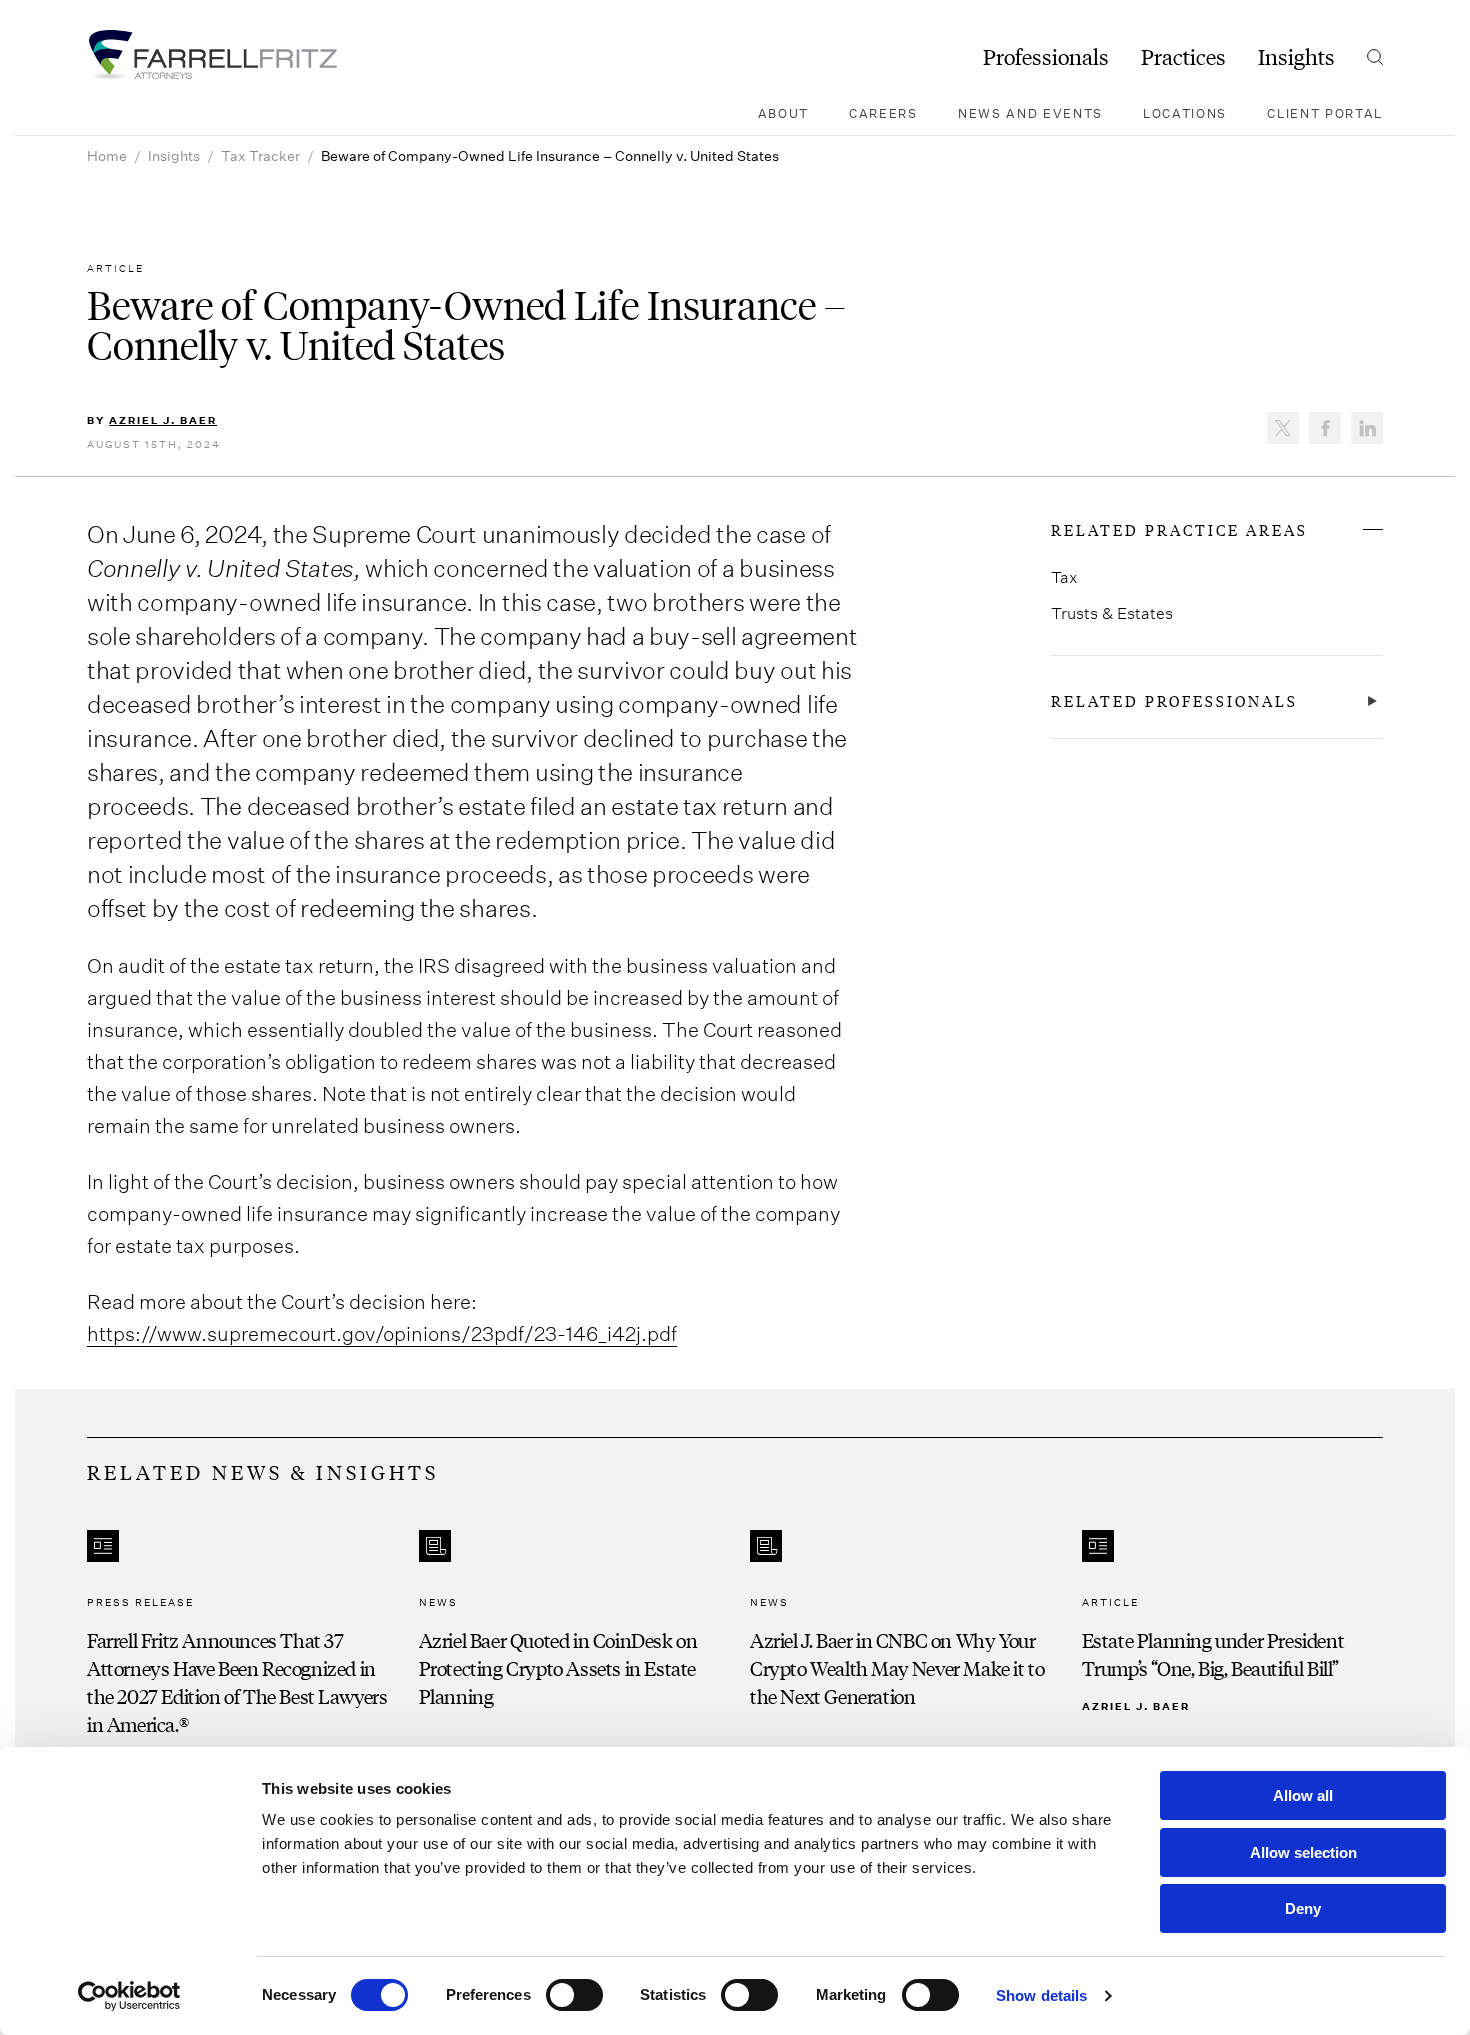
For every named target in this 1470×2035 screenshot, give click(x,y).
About (783, 113)
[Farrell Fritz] (212, 55)
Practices (1183, 57)
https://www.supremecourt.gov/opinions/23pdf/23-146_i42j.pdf (382, 1333)
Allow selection (1303, 1852)
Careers (883, 113)
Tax (1064, 576)
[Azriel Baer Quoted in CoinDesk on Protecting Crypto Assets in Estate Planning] (570, 1634)
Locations (1185, 113)
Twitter (1283, 428)
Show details (1041, 1995)
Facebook (1325, 428)
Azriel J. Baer (163, 420)
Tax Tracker (260, 155)
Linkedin (1367, 428)
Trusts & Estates (1112, 612)
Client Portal (1325, 113)
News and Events (1030, 113)
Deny (1303, 1908)
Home (107, 155)
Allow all (1303, 1795)
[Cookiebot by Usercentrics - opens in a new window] (129, 1996)
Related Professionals (1174, 701)
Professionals (1046, 57)
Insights (1296, 57)
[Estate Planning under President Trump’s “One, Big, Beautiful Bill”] (1233, 1634)
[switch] (574, 1995)
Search (1375, 57)
